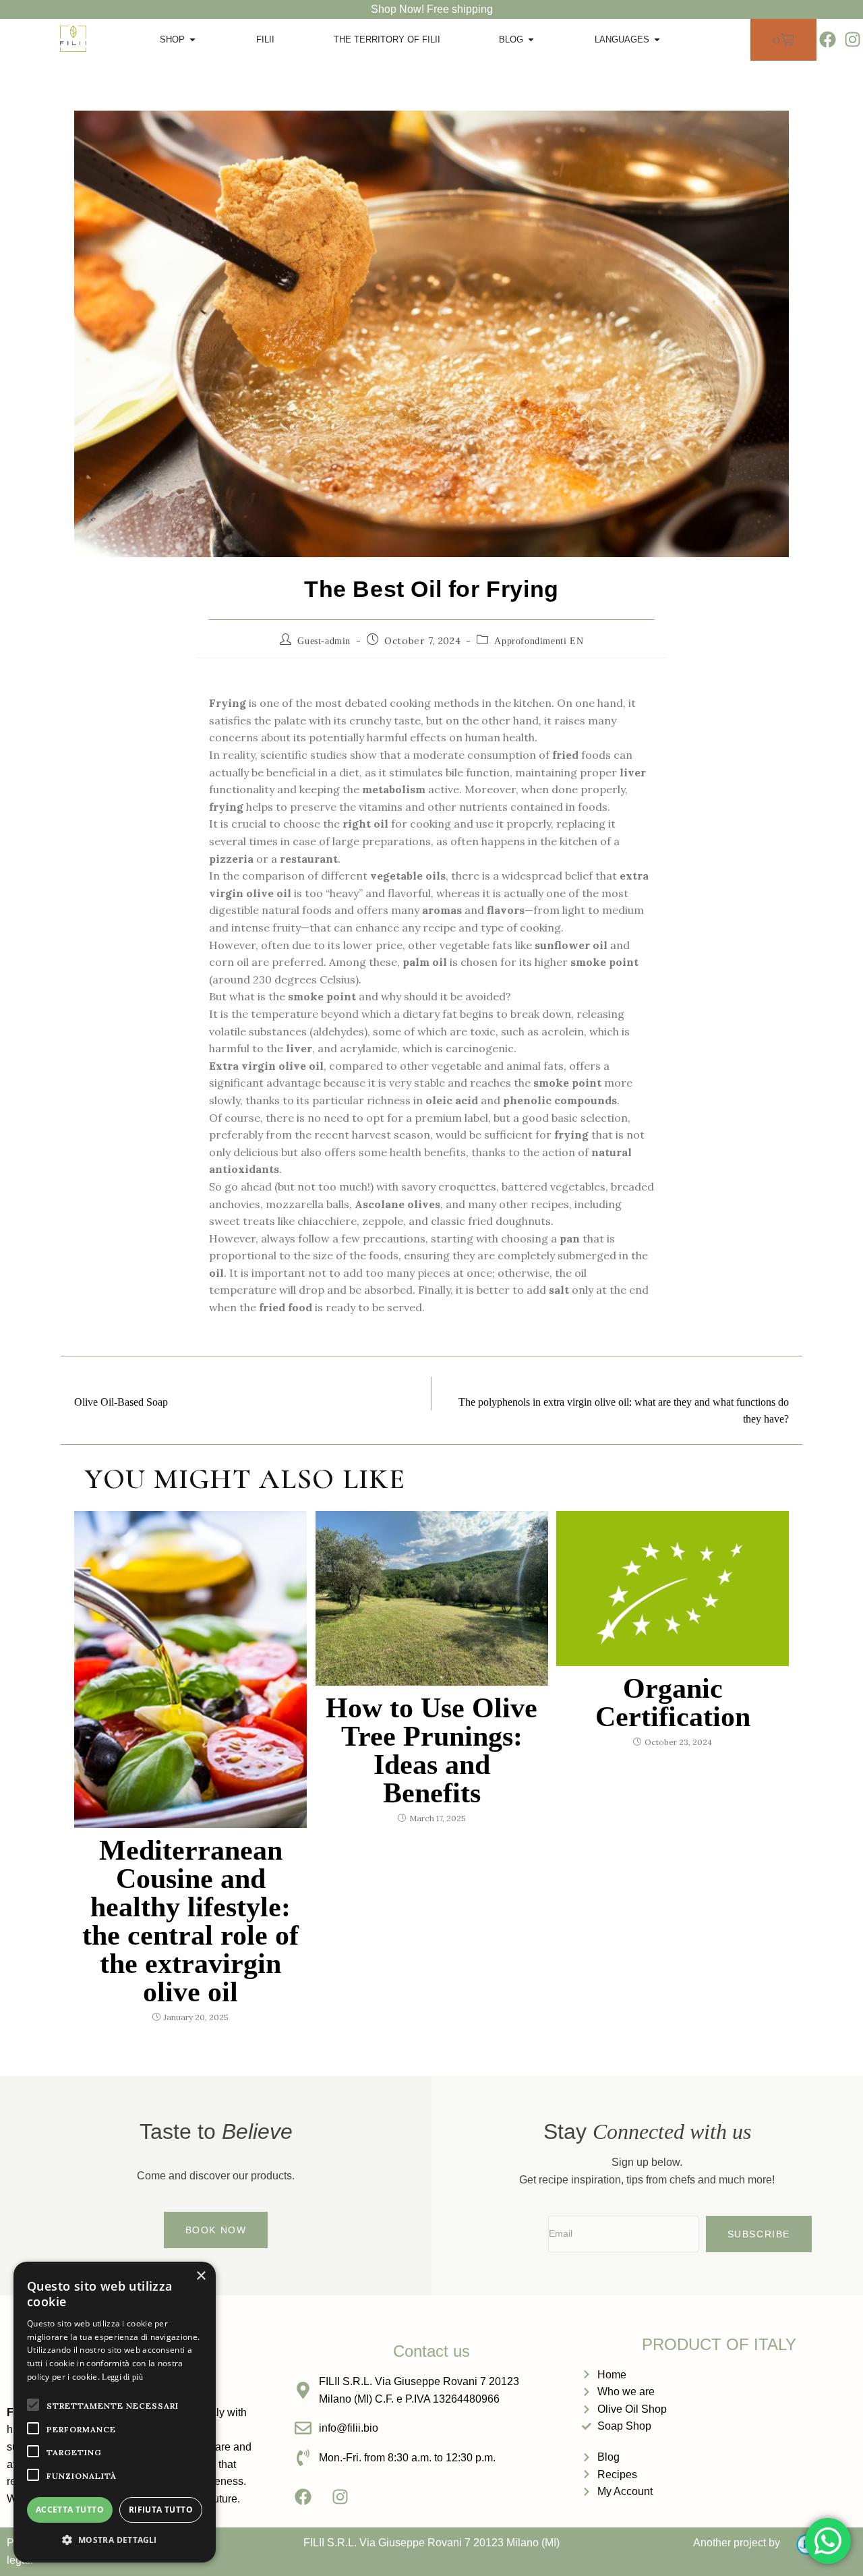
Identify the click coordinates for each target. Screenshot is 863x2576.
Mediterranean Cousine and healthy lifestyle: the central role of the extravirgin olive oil (190, 1921)
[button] (115, 2540)
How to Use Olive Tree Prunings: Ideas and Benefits (431, 1750)
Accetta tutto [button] (70, 2510)
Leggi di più (122, 2377)
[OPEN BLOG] (531, 40)
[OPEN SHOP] (192, 40)
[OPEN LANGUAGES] (657, 40)
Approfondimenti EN (539, 641)
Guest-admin (324, 641)
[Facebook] (827, 40)
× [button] (201, 2276)
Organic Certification (673, 1702)
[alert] (115, 2412)
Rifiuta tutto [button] (161, 2510)
